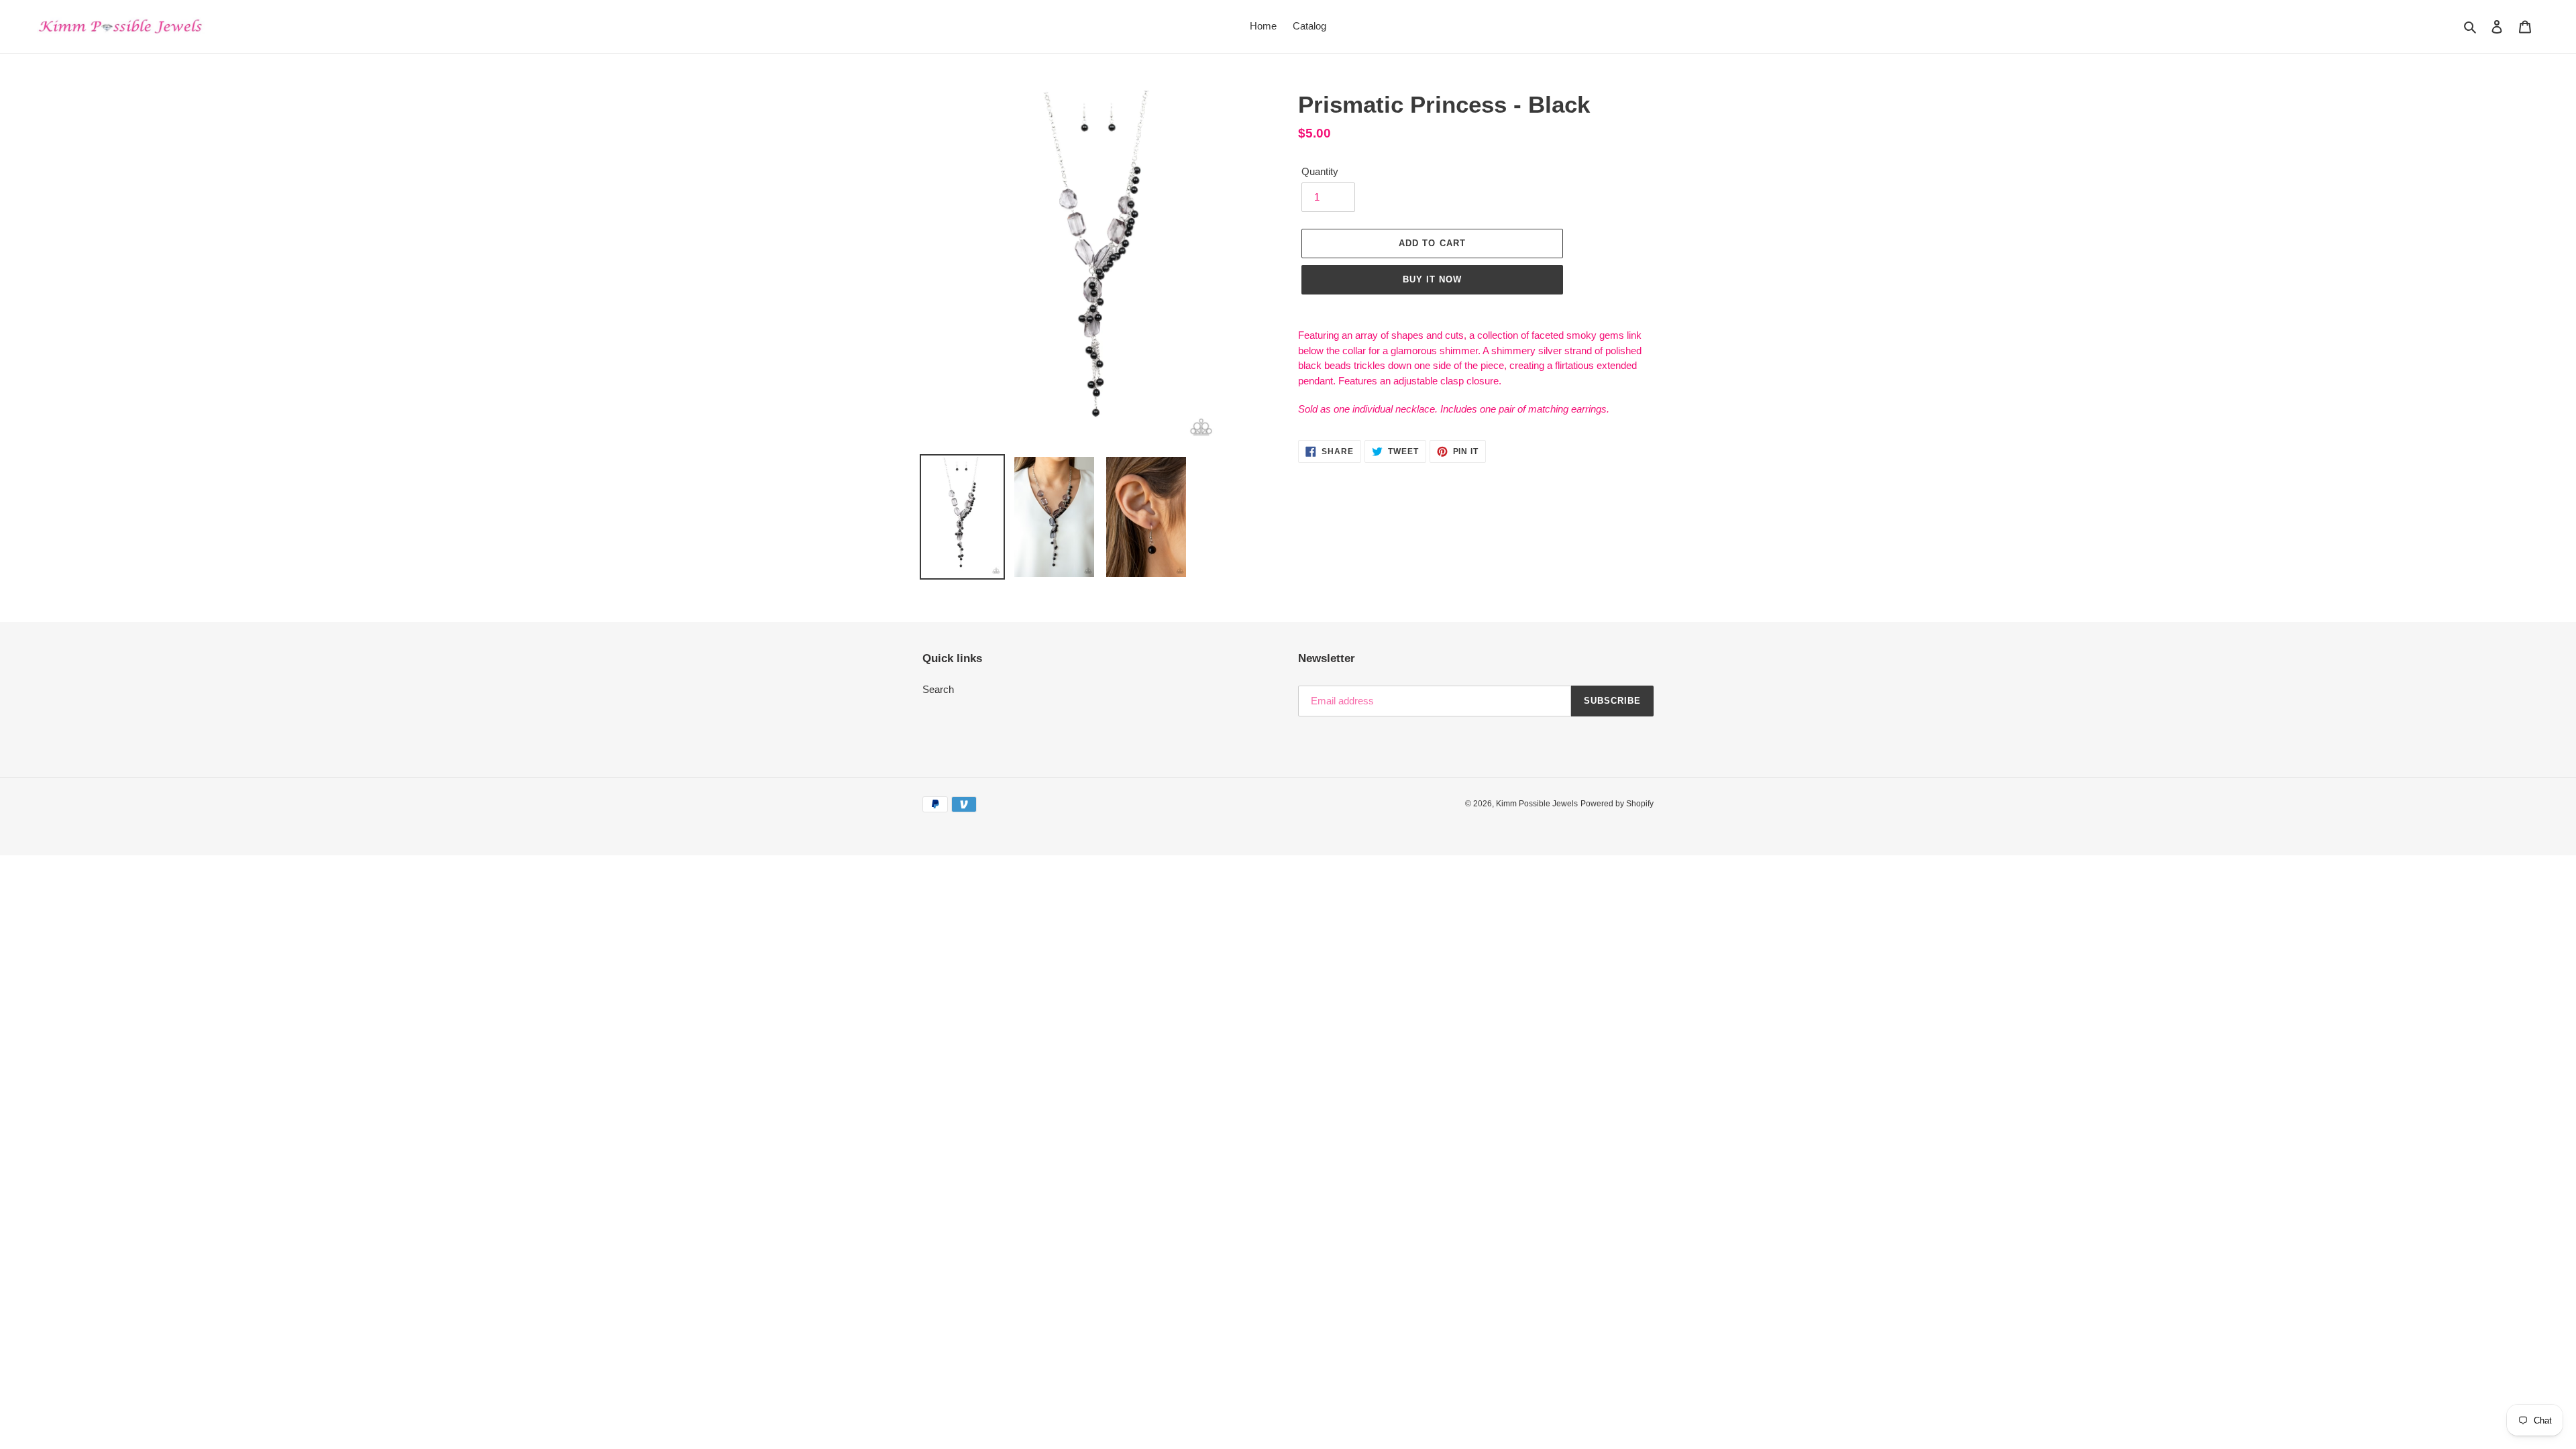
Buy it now (1432, 279)
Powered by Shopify (1617, 804)
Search (938, 689)
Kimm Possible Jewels (1537, 804)
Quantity (1320, 171)
